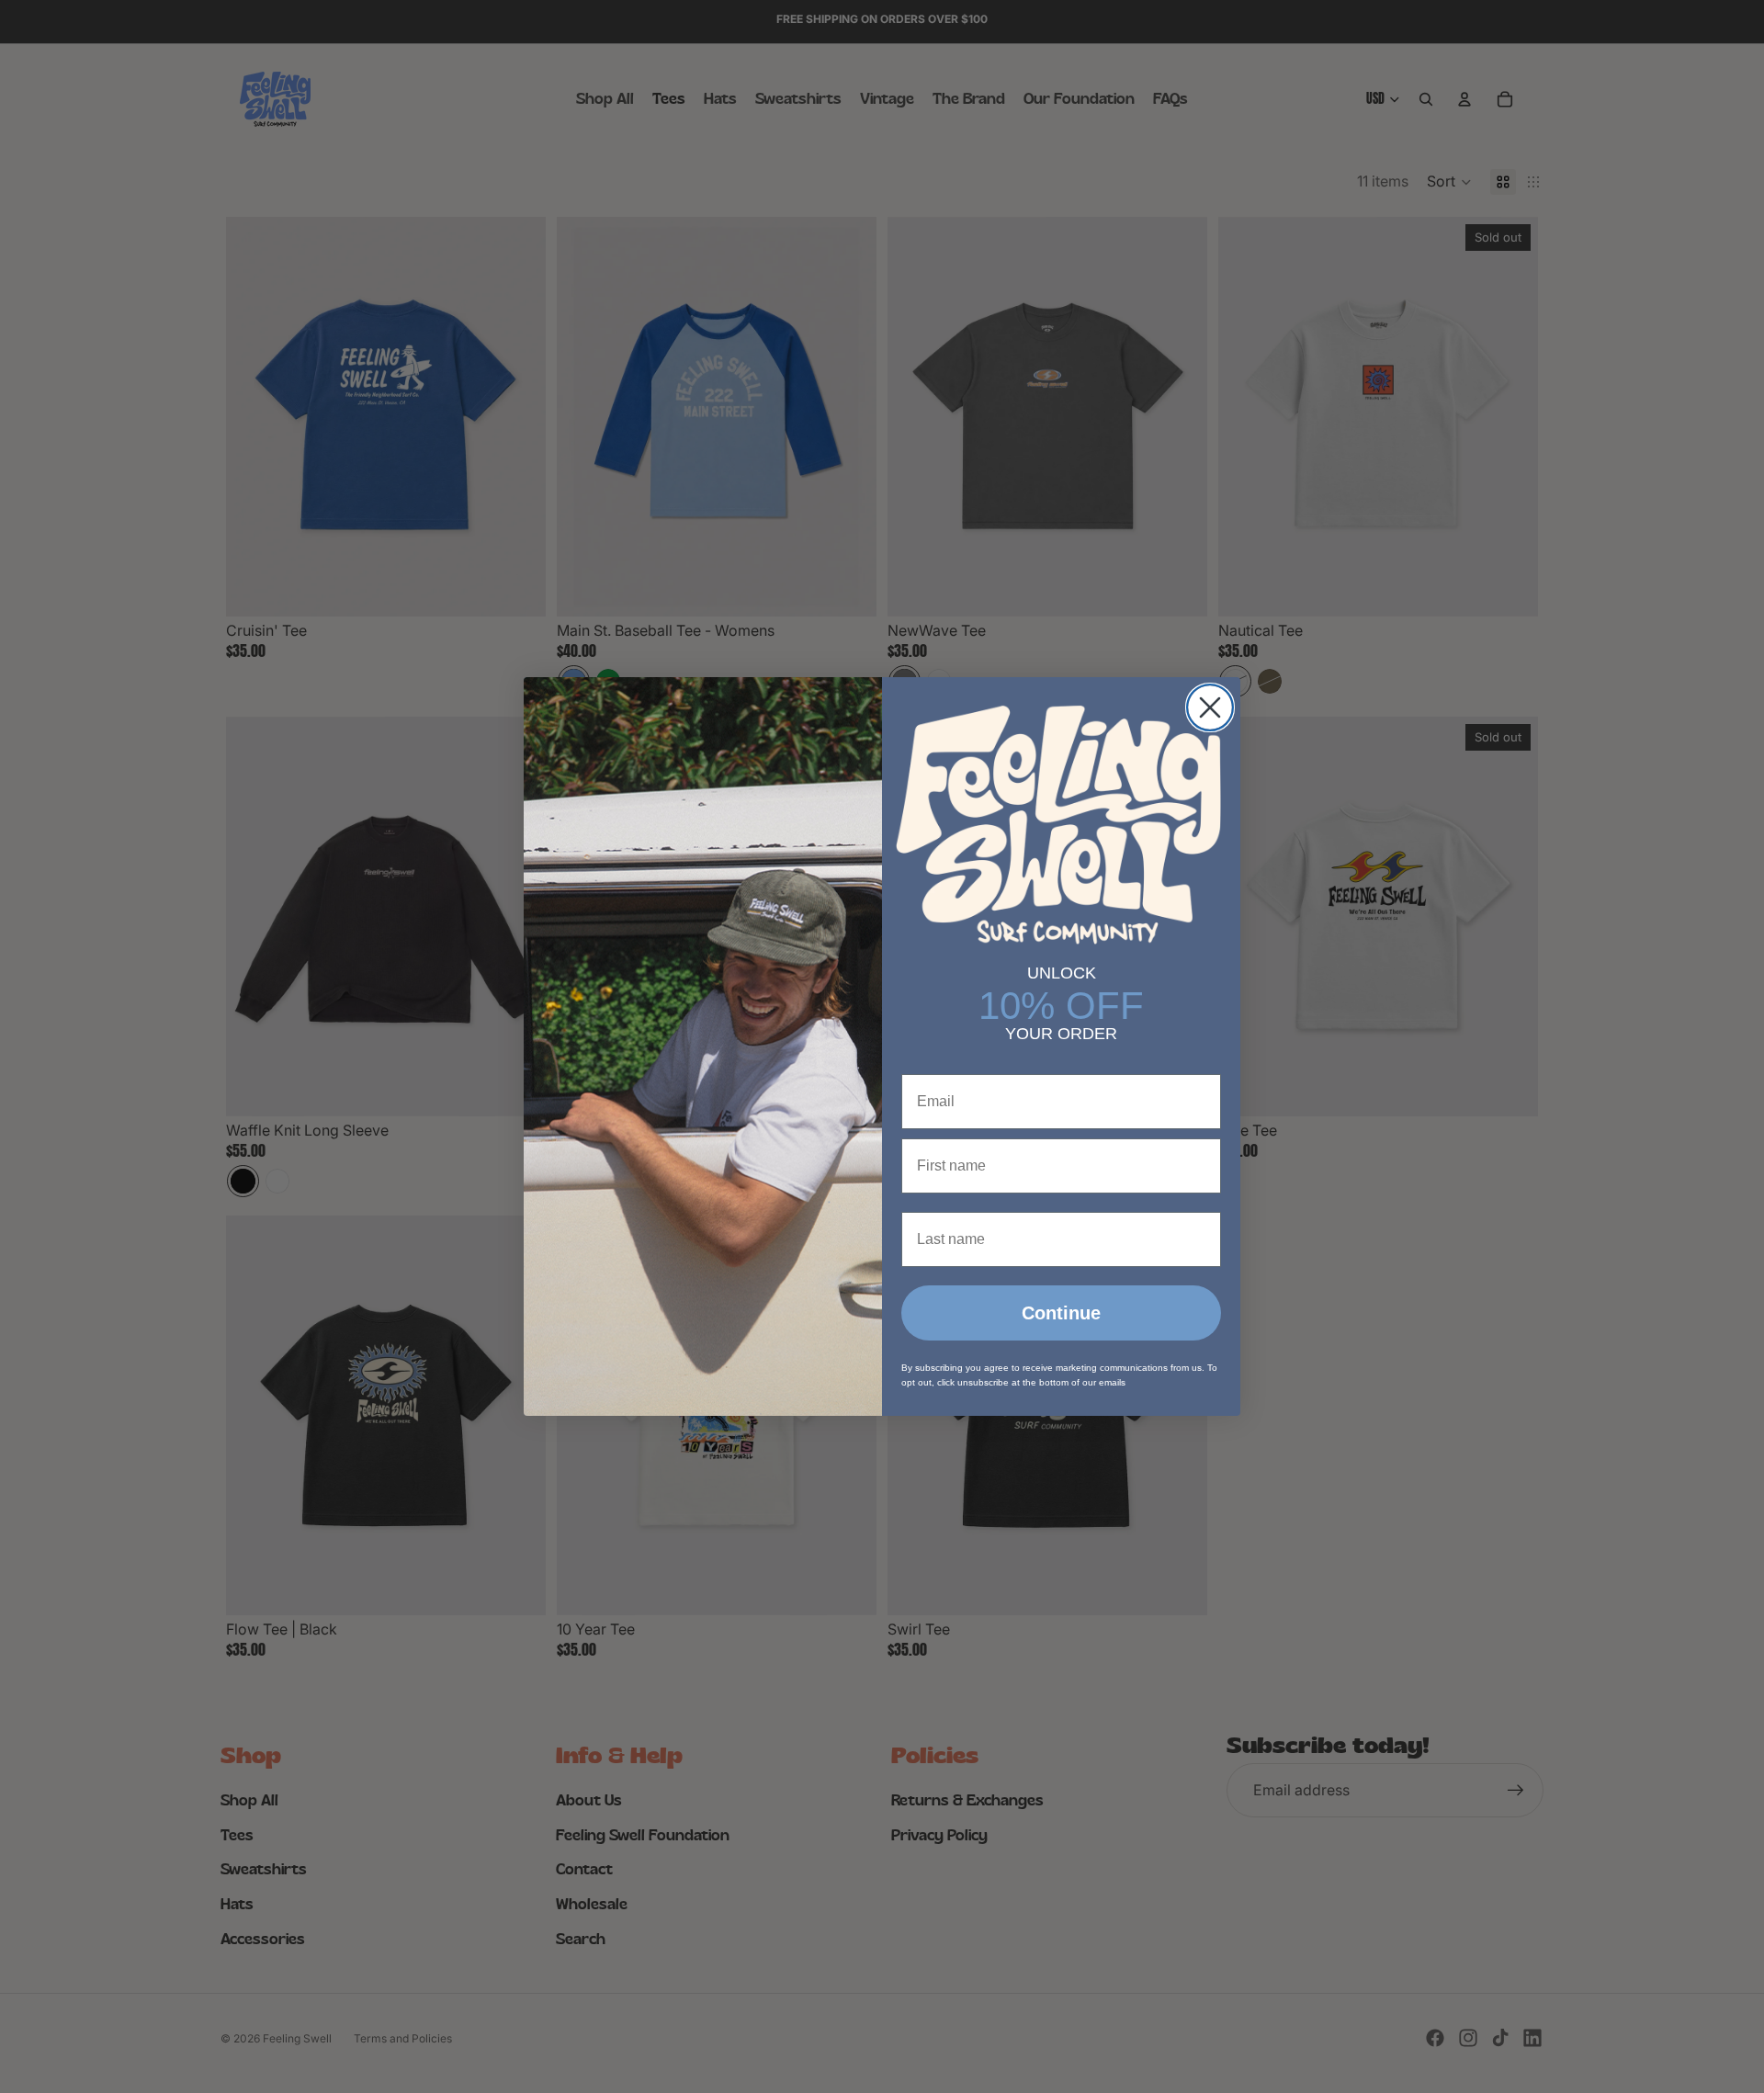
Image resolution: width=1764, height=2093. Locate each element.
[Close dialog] (1210, 707)
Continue (1061, 1313)
